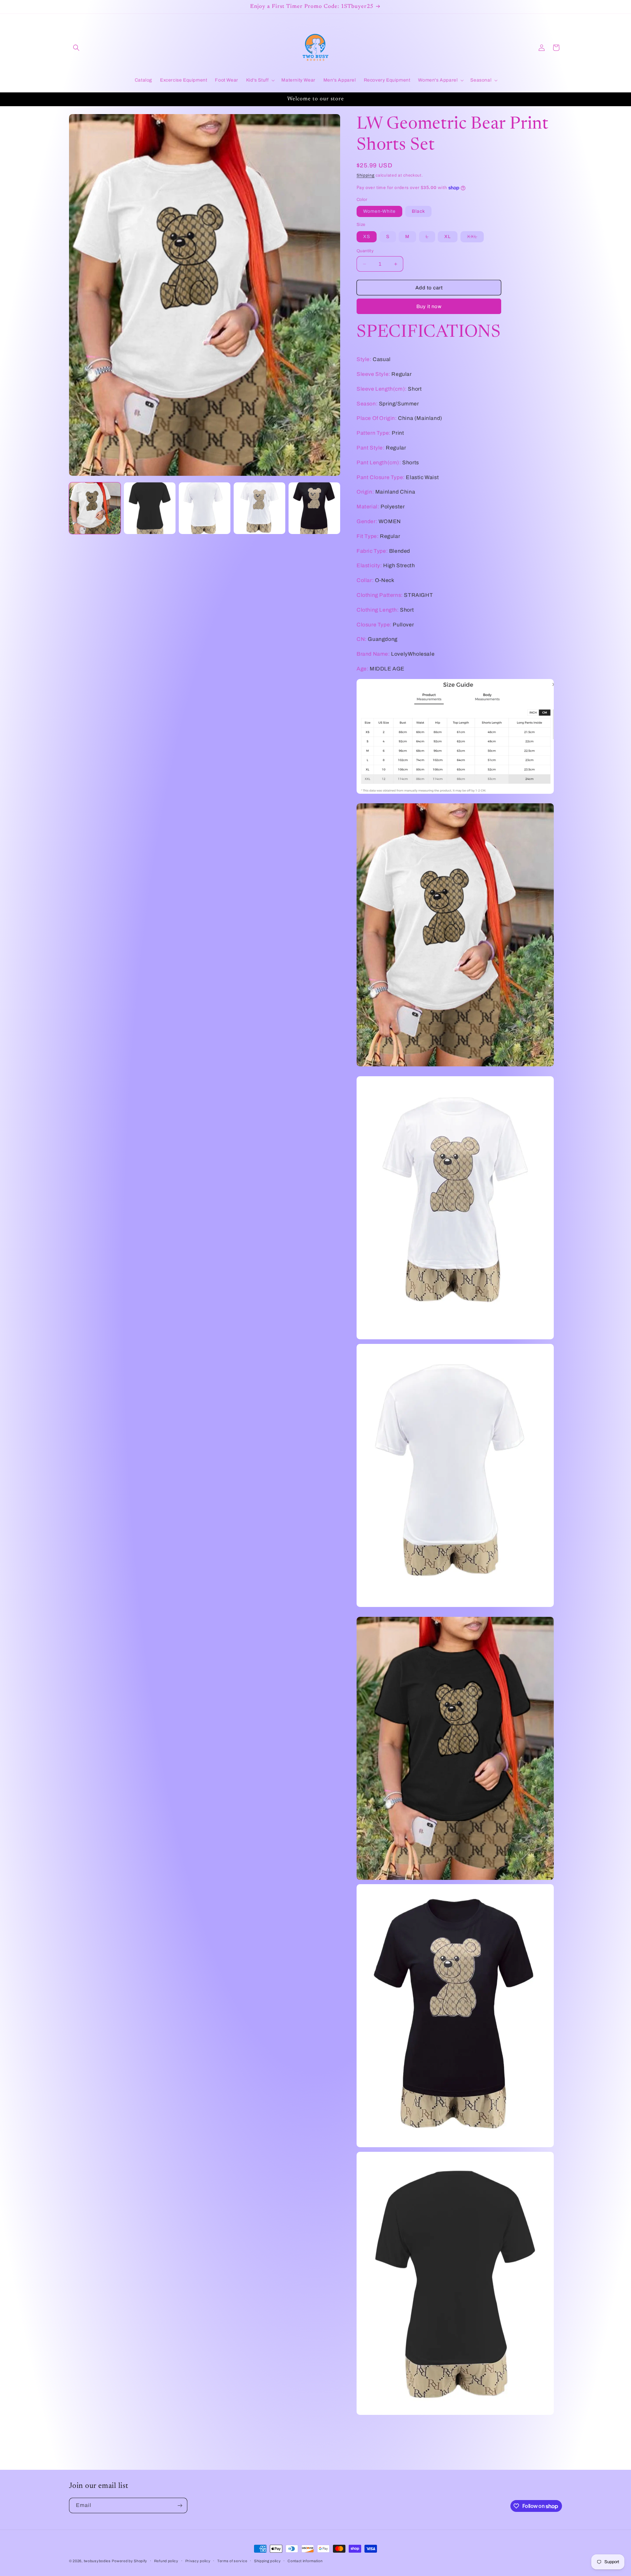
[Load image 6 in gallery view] (314, 508)
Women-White (379, 211)
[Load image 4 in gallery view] (205, 508)
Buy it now (429, 306)
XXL (475, 238)
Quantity (365, 251)
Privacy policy (198, 2561)
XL (448, 237)
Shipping (366, 175)
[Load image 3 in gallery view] (150, 508)
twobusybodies (97, 2561)
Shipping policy (268, 2561)
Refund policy (166, 2561)
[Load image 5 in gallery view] (259, 508)
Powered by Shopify (129, 2561)
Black (418, 211)
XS (367, 237)
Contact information (305, 2561)
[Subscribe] (180, 2505)
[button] (76, 48)
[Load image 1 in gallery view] (95, 508)
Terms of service (232, 2561)
